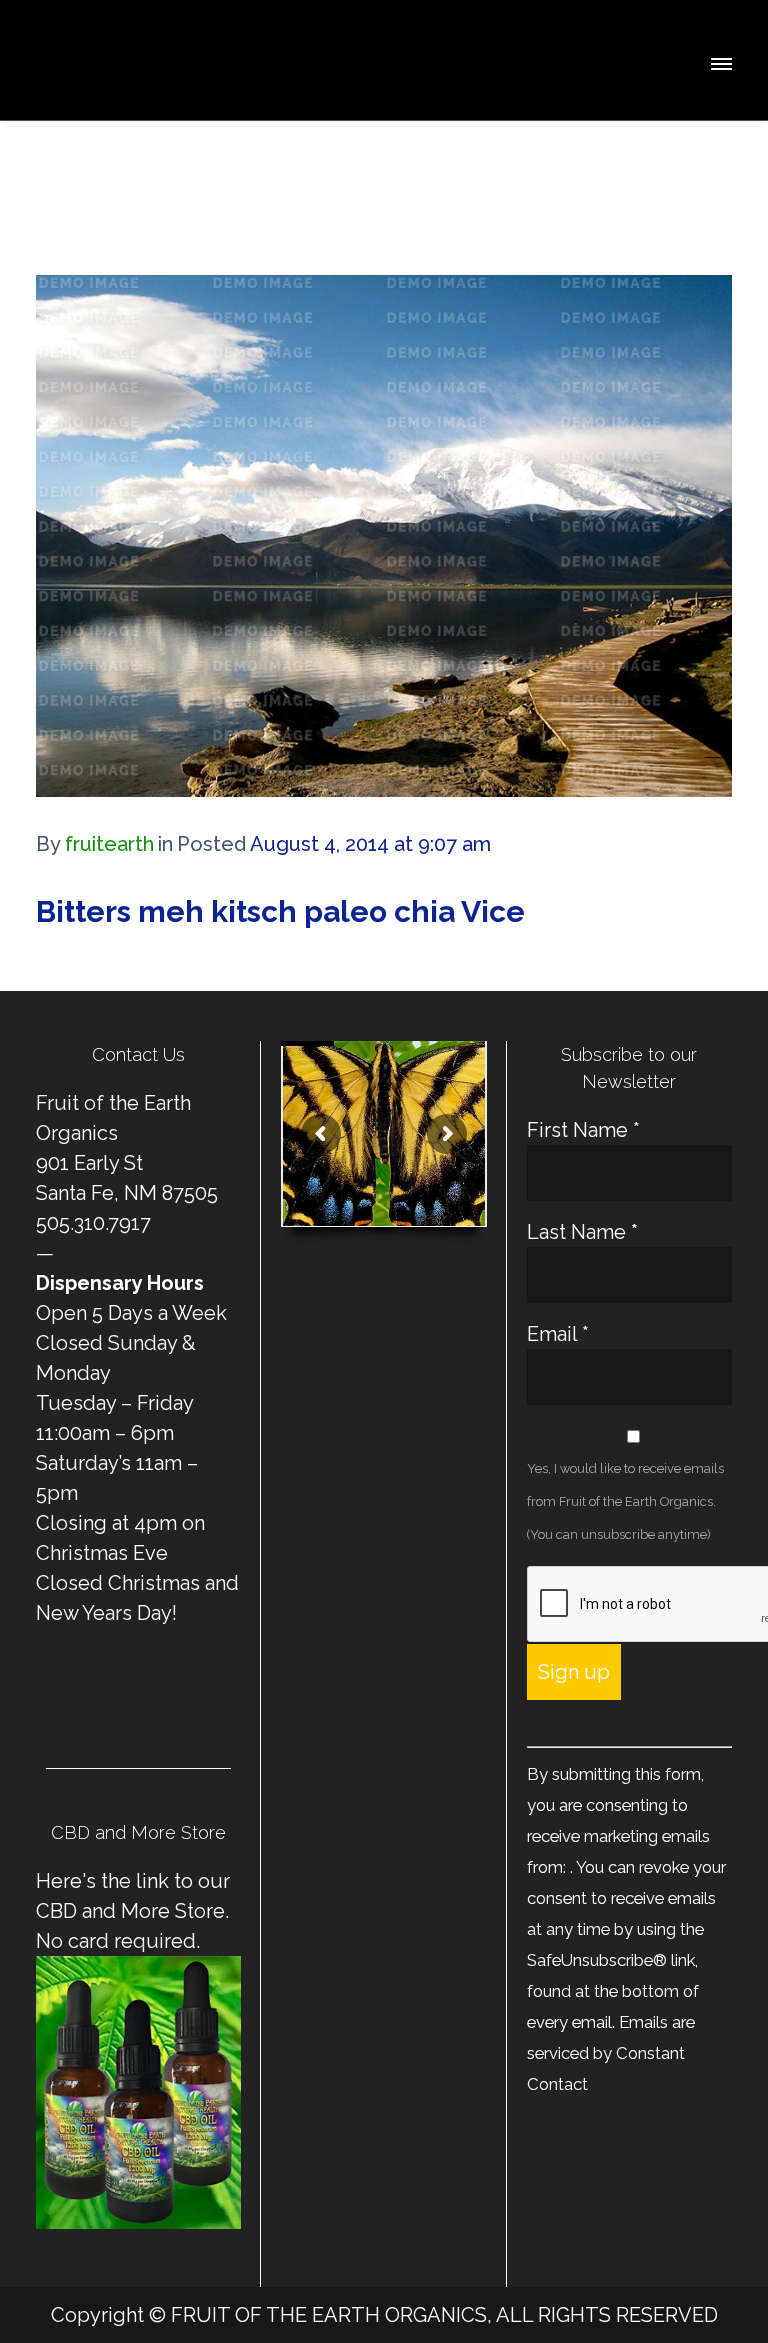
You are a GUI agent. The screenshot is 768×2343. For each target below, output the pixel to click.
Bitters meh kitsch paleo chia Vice (280, 911)
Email (558, 1334)
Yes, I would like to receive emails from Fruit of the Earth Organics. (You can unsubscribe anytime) (625, 1501)
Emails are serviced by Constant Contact (611, 2053)
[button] (720, 61)
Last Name (582, 1232)
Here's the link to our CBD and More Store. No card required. (133, 1911)
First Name (583, 1130)
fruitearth (109, 844)
